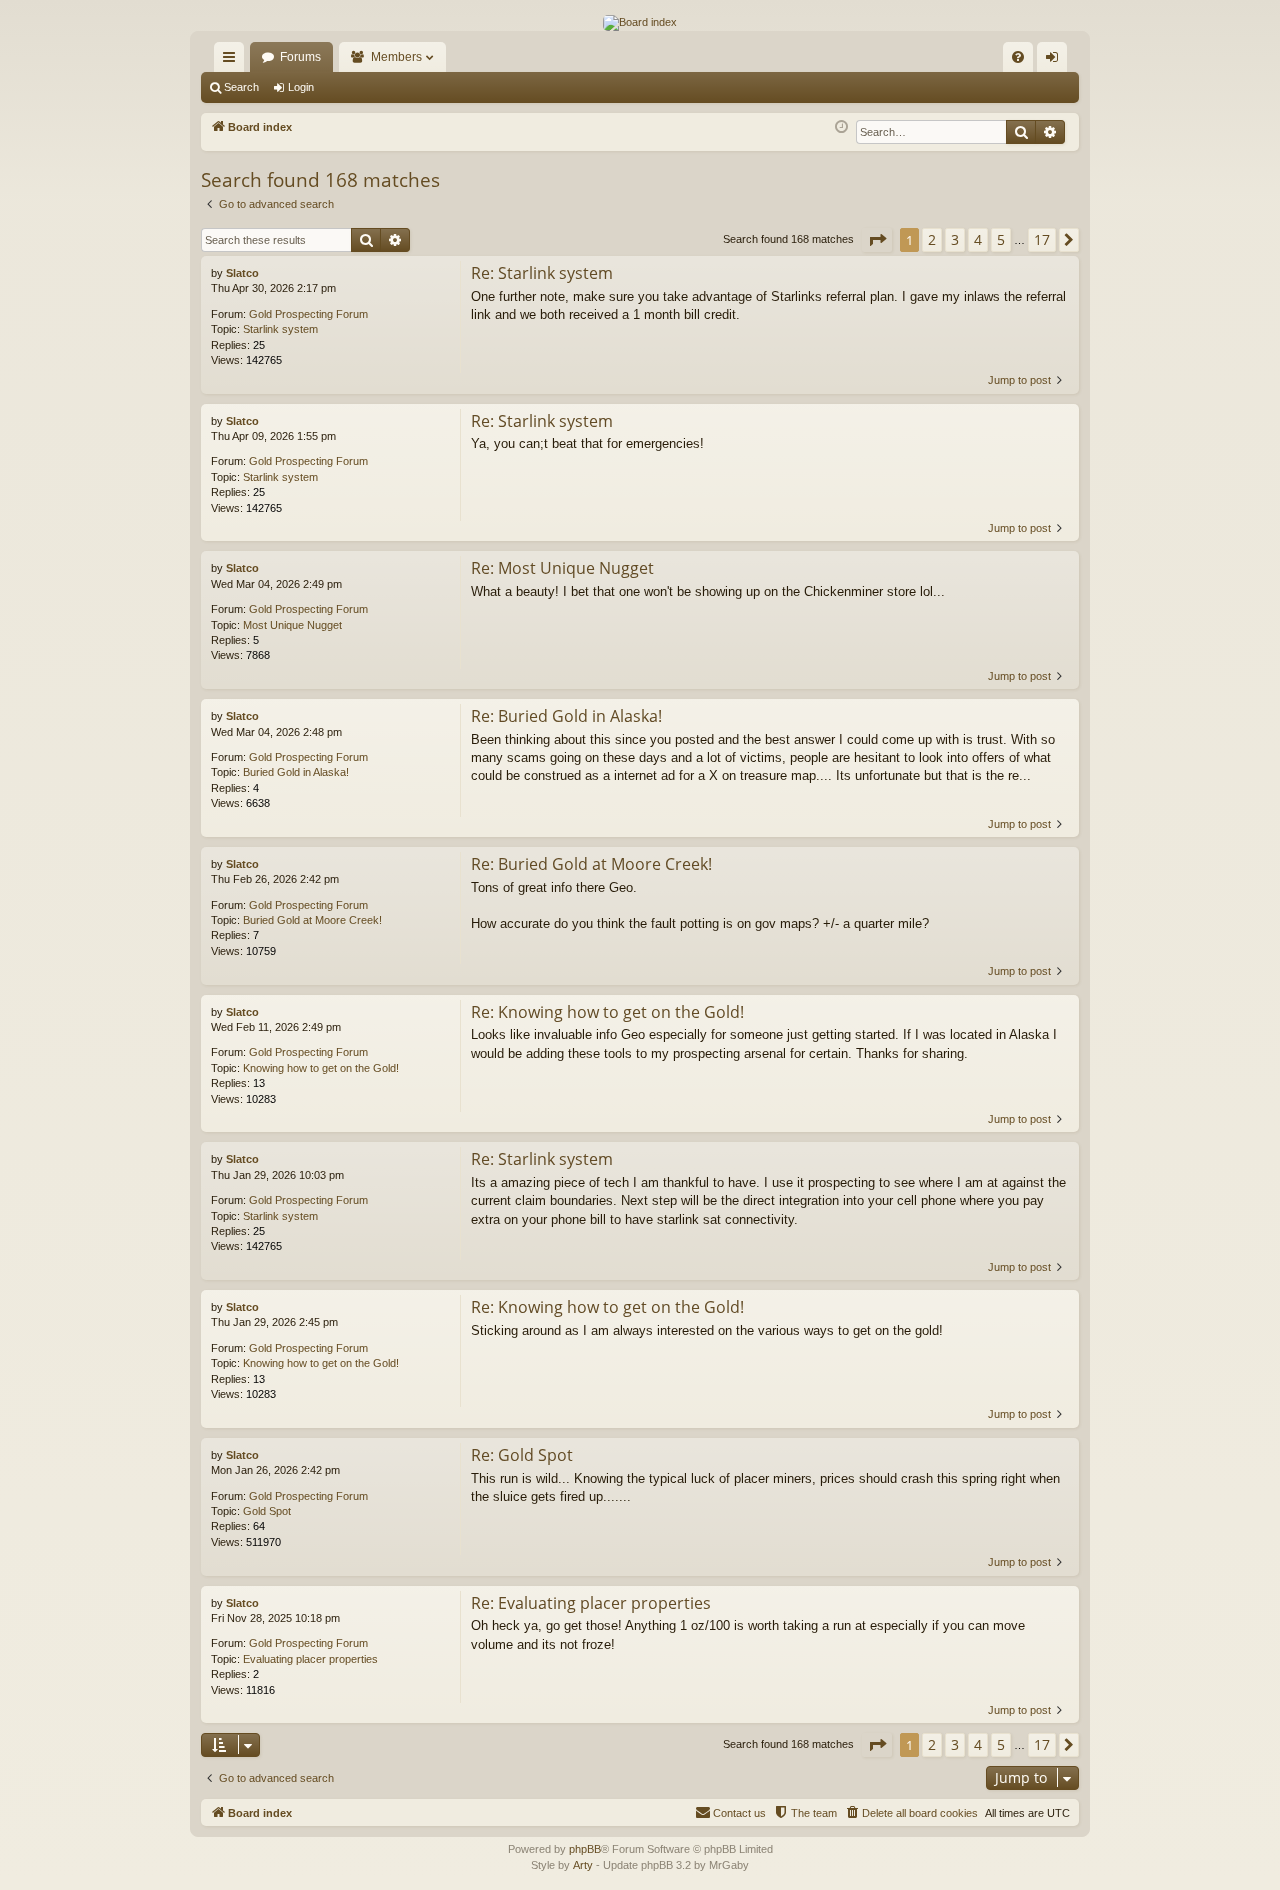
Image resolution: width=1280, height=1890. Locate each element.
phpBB (585, 1849)
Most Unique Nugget (292, 625)
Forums (300, 57)
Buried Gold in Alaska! (296, 772)
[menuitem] (1018, 57)
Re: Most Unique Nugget (562, 568)
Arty (583, 1865)
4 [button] (978, 239)
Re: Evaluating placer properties (591, 1603)
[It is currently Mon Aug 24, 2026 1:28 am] (841, 127)
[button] (877, 240)
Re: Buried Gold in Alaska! (566, 716)
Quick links (233, 61)
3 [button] (955, 239)
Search (241, 87)
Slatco (242, 273)
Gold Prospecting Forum (308, 314)
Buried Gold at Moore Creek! (312, 920)
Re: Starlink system (542, 273)
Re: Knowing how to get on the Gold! (607, 1012)
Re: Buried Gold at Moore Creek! (591, 864)
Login (301, 87)
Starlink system (280, 329)
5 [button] (1001, 239)
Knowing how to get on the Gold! (321, 1068)
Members (396, 57)
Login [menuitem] (1056, 61)
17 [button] (1042, 239)
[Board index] (640, 23)
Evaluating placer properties (310, 1659)
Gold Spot (267, 1511)
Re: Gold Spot (522, 1455)
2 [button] (932, 239)
